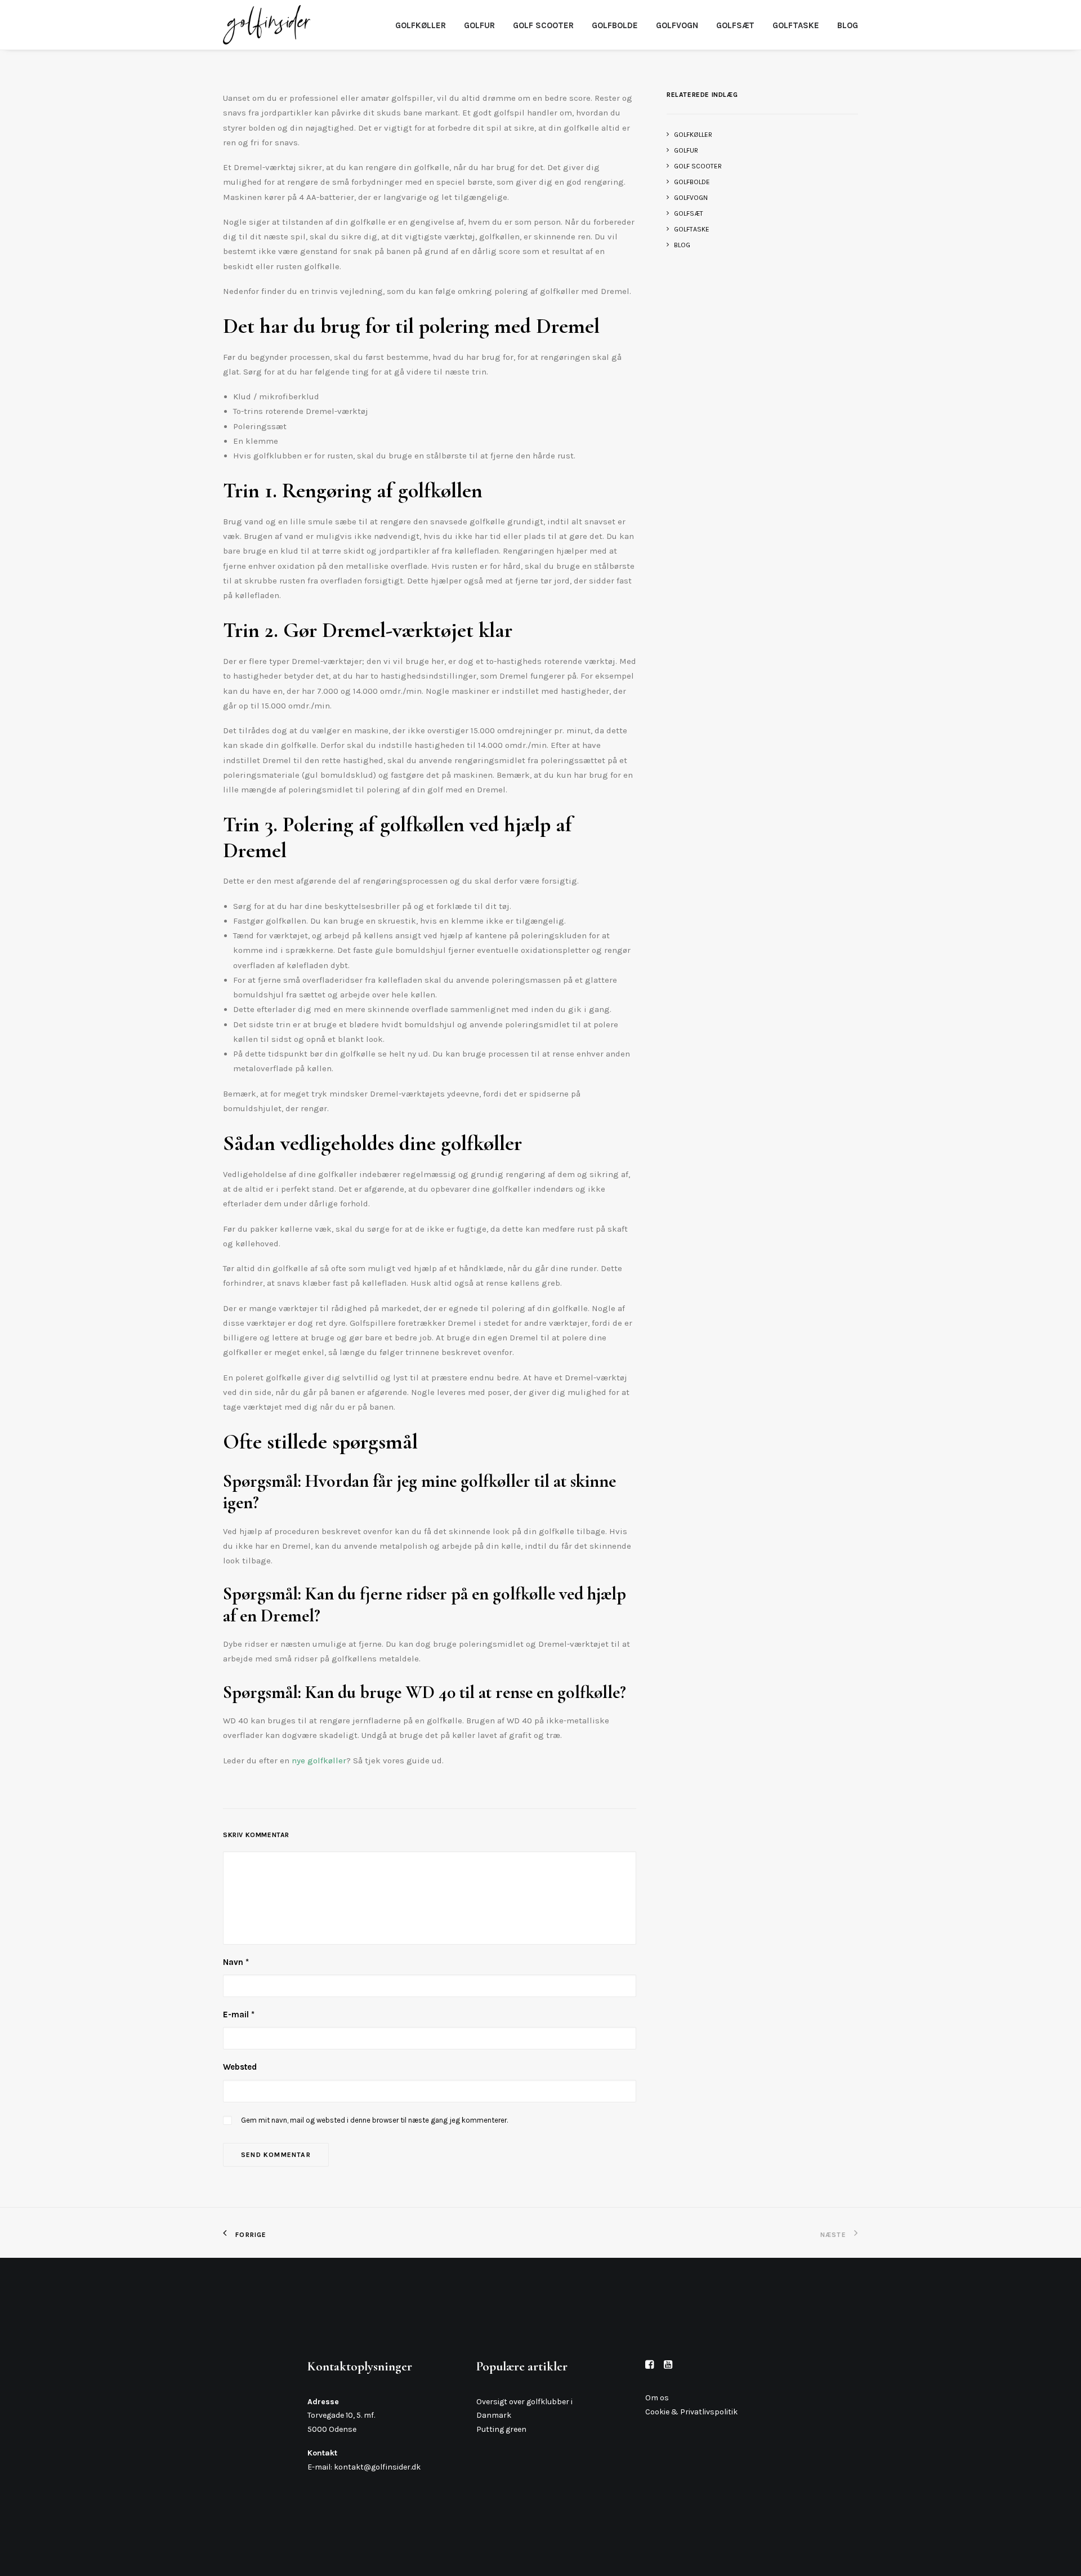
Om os (657, 2398)
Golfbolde (615, 25)
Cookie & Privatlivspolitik (691, 2412)
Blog (848, 25)
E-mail (239, 2015)
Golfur (479, 25)
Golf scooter (543, 25)
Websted (240, 2067)
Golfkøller (421, 25)
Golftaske (796, 25)
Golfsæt (735, 25)
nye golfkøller (319, 1761)
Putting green (501, 2429)
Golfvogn (677, 25)
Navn (236, 1962)
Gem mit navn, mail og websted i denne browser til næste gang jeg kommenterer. (374, 2120)
